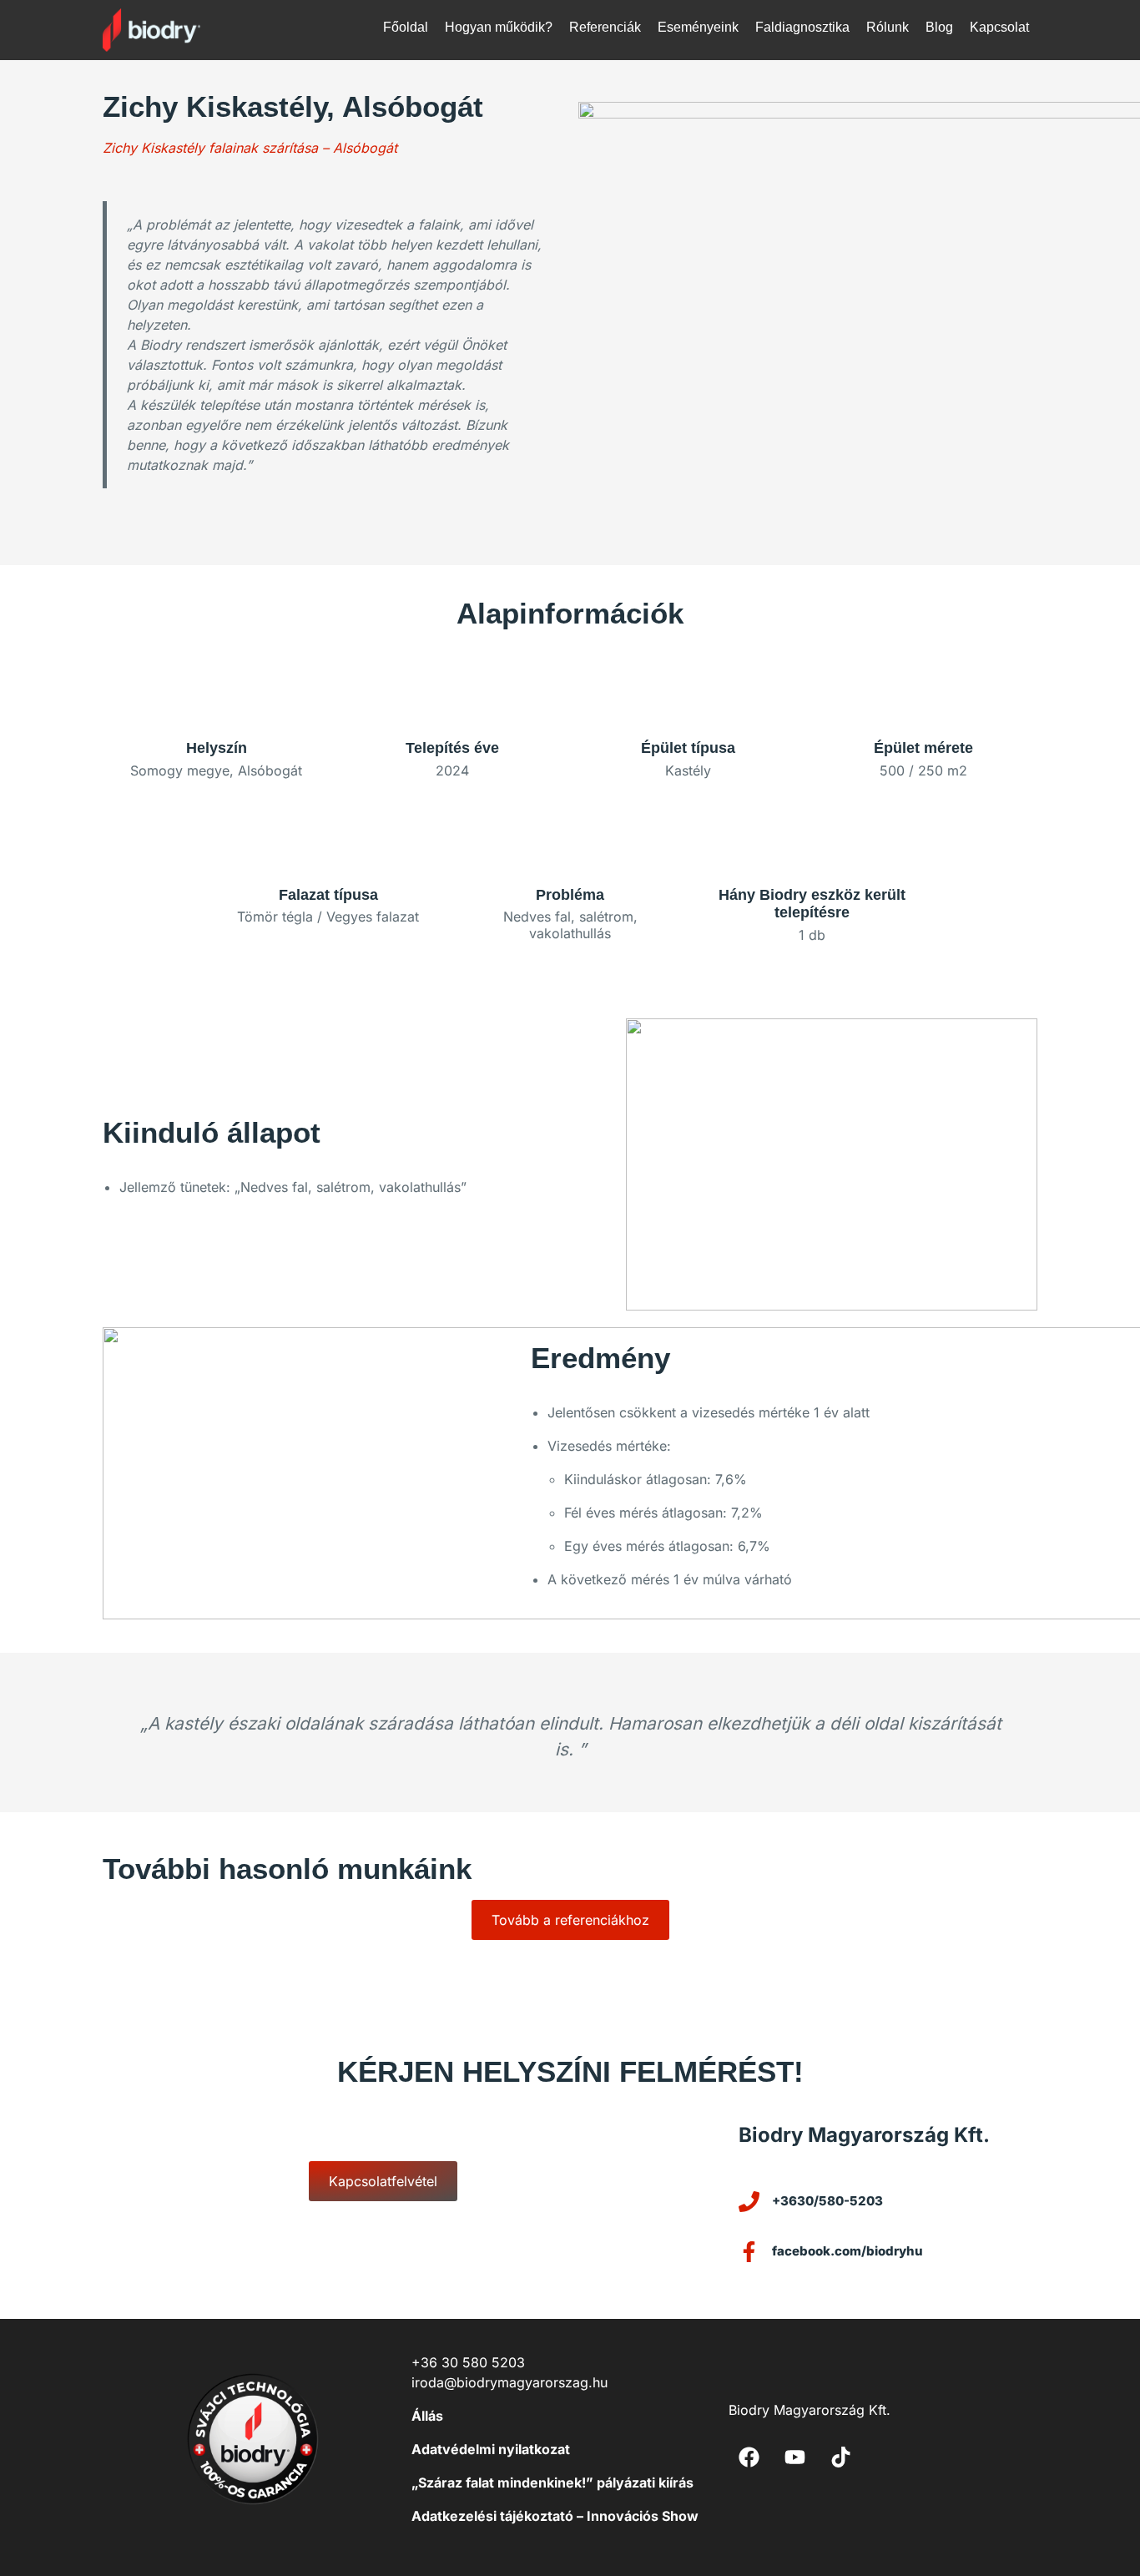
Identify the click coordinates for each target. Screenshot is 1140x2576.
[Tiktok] (841, 2457)
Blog (939, 27)
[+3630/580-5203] (749, 2202)
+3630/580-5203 (827, 2201)
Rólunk (888, 27)
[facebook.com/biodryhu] (749, 2252)
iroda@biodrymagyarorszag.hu (509, 2382)
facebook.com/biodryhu (847, 2251)
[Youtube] (795, 2457)
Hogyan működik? (499, 27)
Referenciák (605, 27)
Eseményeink (698, 27)
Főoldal (406, 27)
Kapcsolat (999, 27)
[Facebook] (749, 2457)
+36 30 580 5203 (468, 2362)
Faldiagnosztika (802, 27)
